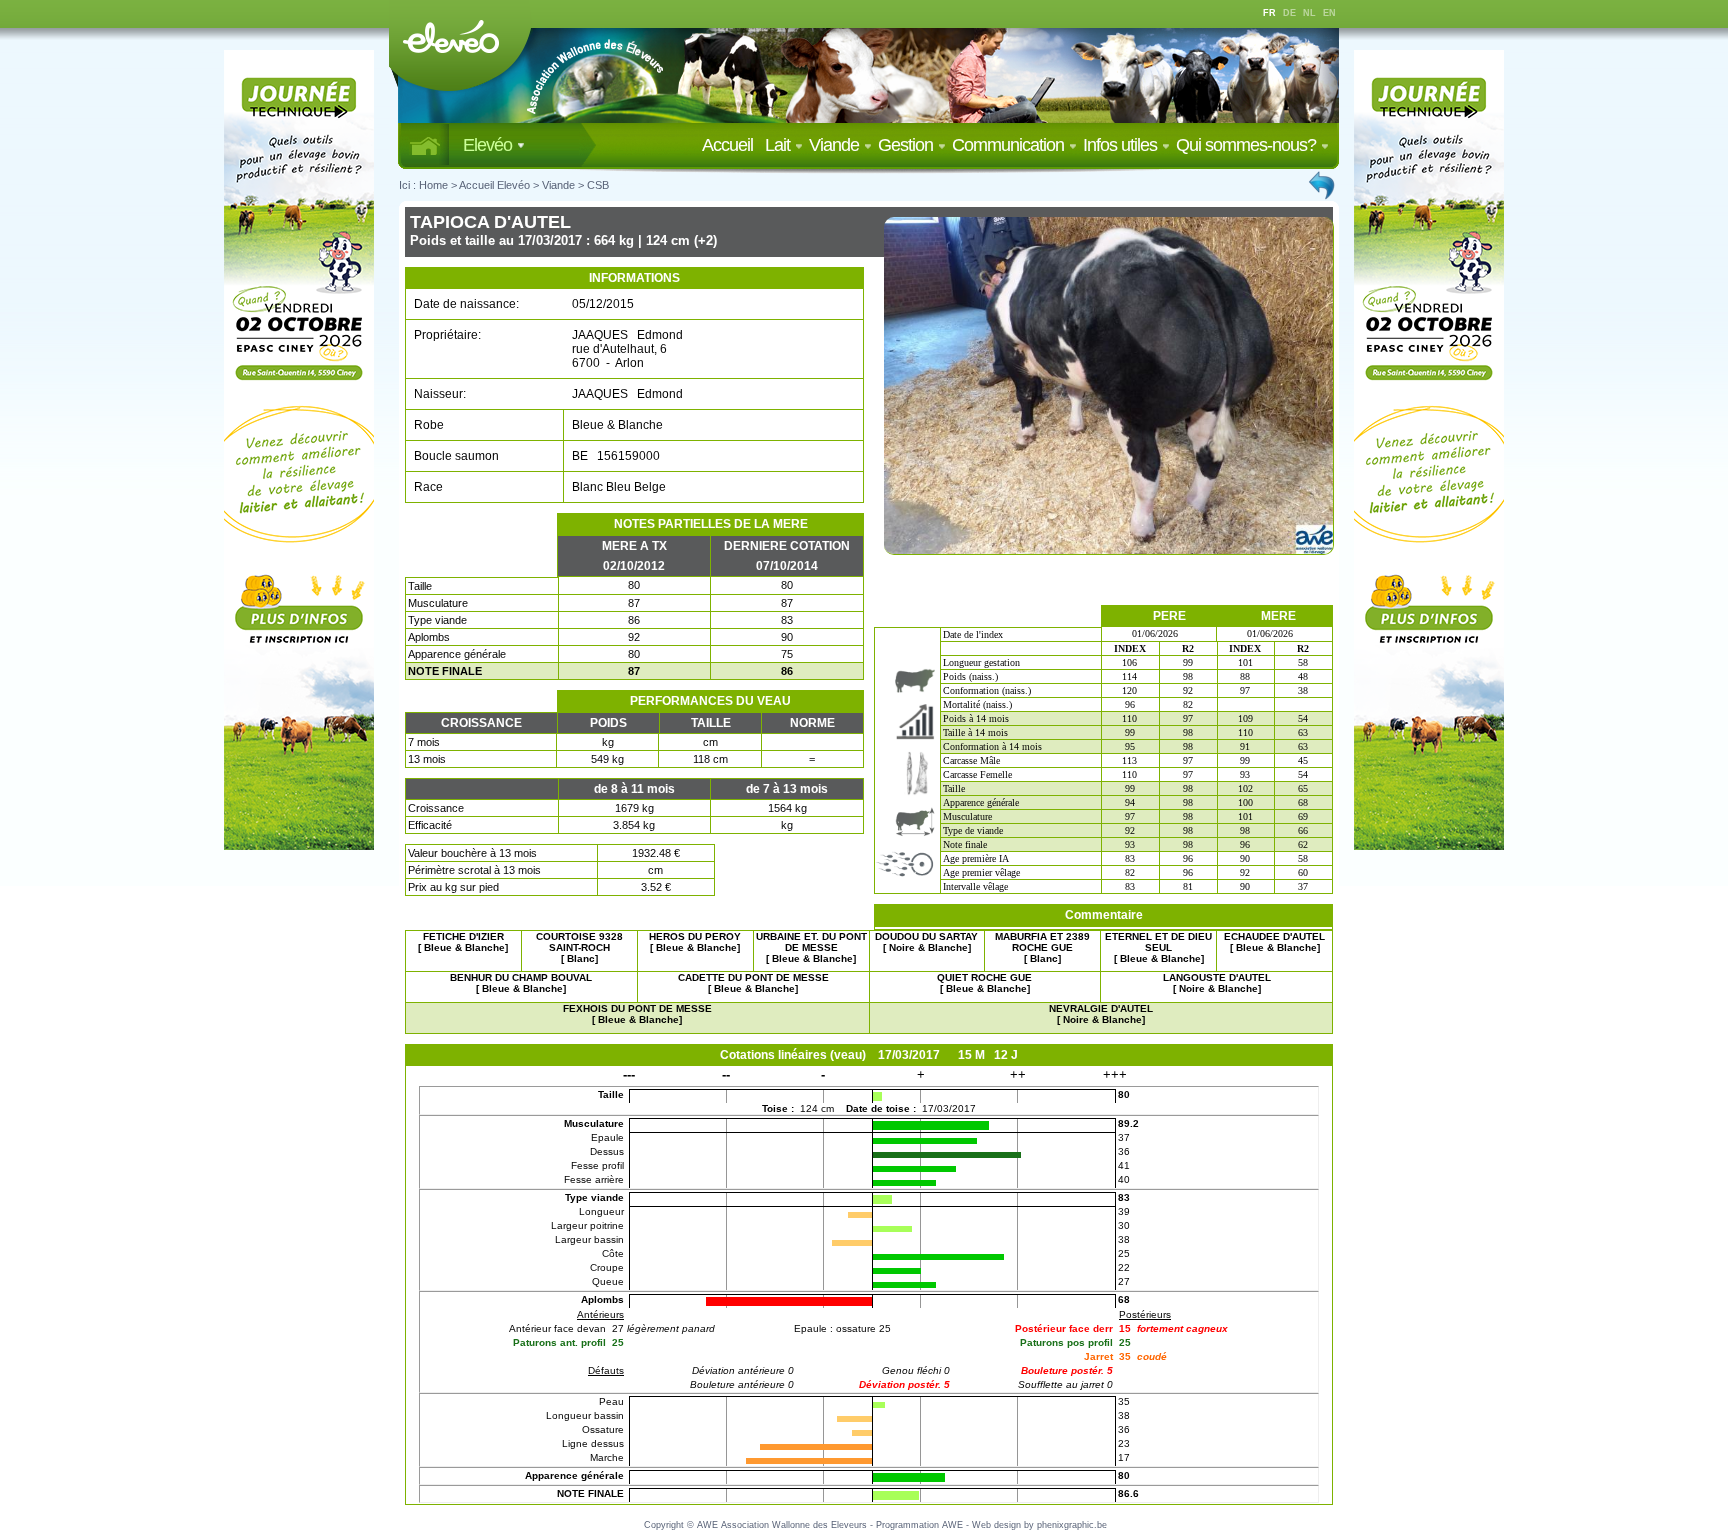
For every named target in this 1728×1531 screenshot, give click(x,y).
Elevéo (489, 145)
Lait (779, 145)
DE (1289, 13)
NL (1309, 13)
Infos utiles (1122, 145)
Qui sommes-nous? (1248, 145)
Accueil (731, 145)
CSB (598, 185)
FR (1269, 13)
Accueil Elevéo (494, 185)
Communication (1010, 145)
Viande (836, 145)
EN (1329, 13)
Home (433, 185)
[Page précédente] (1323, 185)
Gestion (907, 145)
